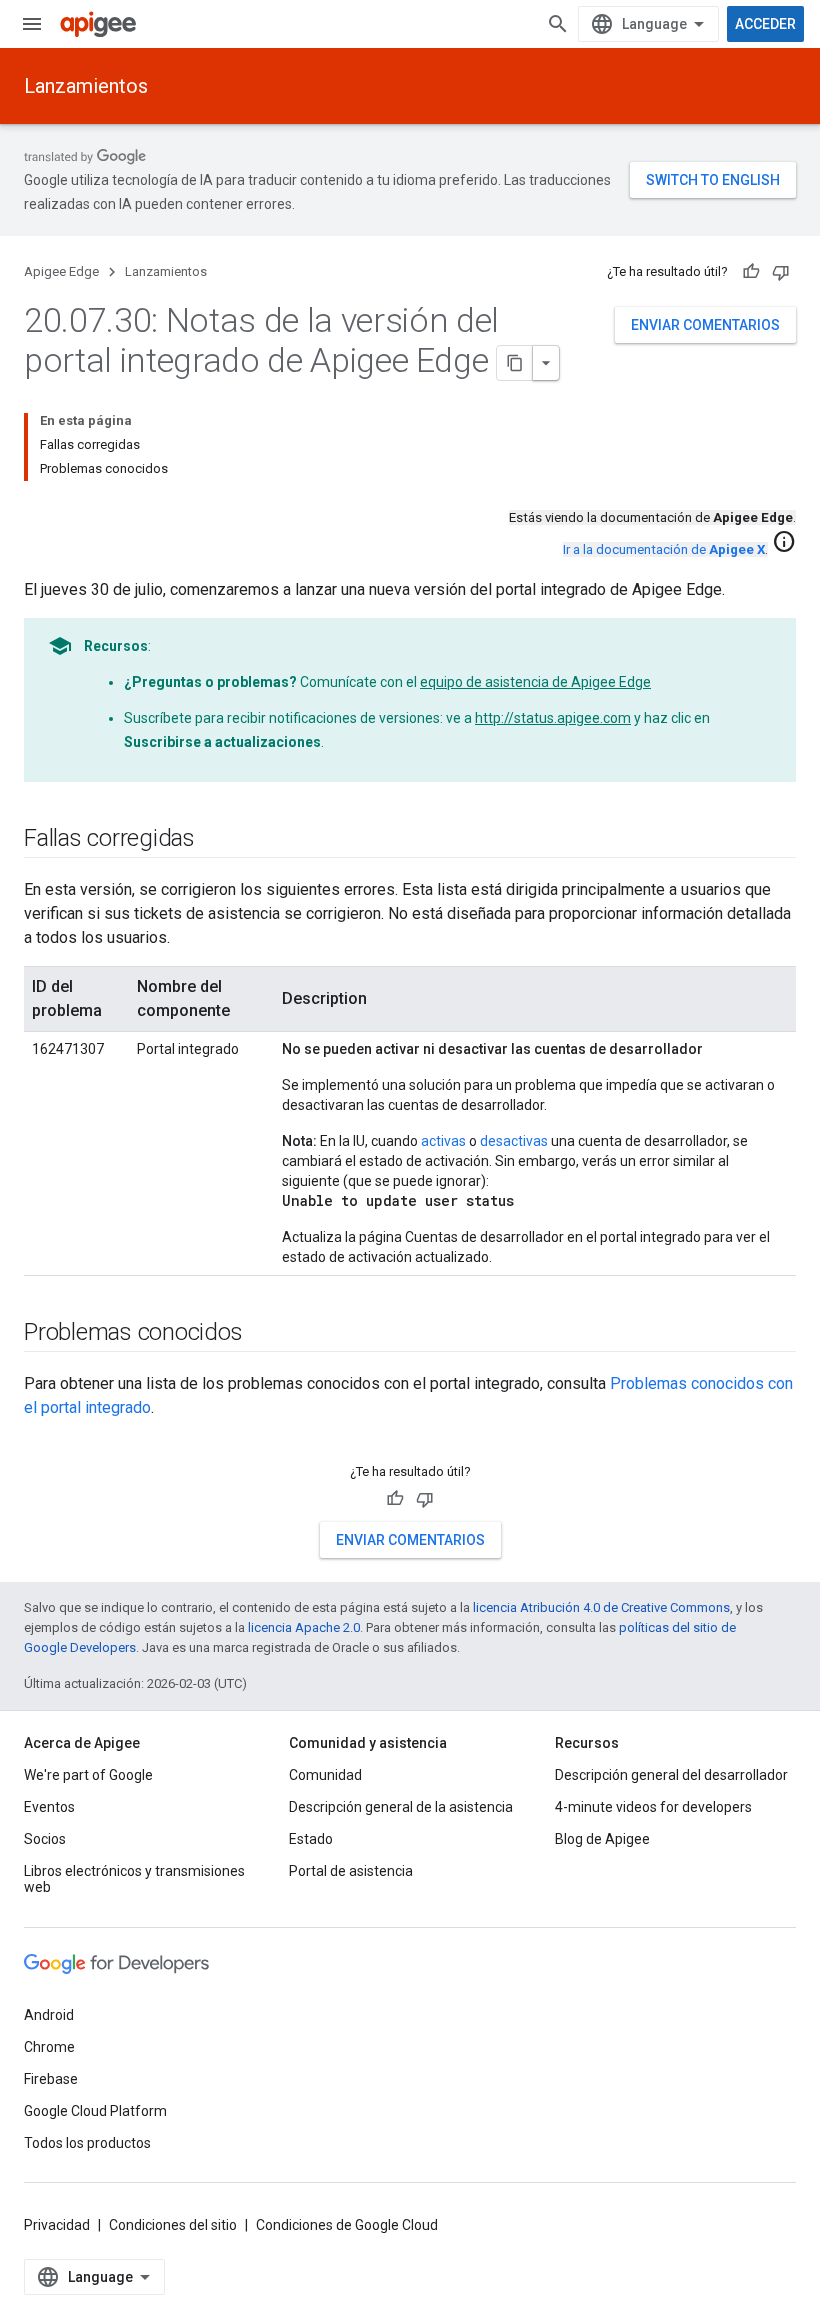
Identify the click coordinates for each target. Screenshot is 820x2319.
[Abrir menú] (32, 24)
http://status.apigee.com (553, 718)
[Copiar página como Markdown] (515, 363)
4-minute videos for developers (653, 1807)
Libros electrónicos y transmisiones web (134, 1879)
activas (443, 1141)
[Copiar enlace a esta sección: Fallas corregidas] (215, 840)
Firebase (51, 2079)
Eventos (49, 1807)
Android (49, 2015)
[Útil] (751, 272)
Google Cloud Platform (95, 2111)
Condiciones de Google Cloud (347, 2225)
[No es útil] (781, 272)
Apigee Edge (61, 271)
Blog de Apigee (602, 1839)
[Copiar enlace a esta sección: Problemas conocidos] (262, 1334)
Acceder (765, 24)
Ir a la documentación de (664, 549)
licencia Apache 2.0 (304, 1627)
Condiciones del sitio (173, 2225)
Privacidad (57, 2225)
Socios (45, 1839)
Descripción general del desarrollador (671, 1775)
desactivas (514, 1141)
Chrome (49, 2047)
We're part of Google (88, 1775)
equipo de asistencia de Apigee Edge (535, 682)
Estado (311, 1839)
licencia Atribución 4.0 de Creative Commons (601, 1607)
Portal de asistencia (351, 1871)
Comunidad (325, 1775)
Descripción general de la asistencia (401, 1807)
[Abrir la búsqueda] (558, 24)
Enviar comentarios (705, 325)
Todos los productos (87, 2143)
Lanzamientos (86, 86)
